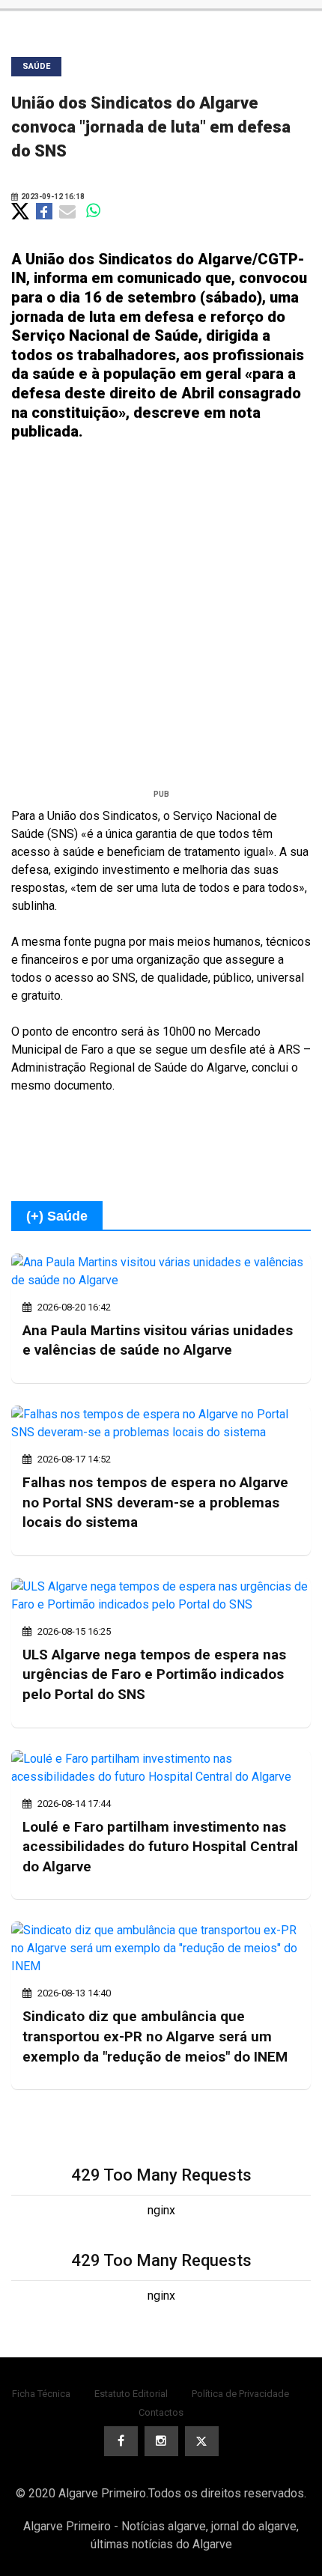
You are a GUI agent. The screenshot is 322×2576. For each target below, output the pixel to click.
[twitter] (202, 2441)
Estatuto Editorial (131, 2394)
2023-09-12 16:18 (52, 197)
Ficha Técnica (41, 2394)
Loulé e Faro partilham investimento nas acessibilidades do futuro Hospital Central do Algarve (160, 1847)
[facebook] (121, 2441)
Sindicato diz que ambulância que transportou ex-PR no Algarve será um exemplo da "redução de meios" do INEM (155, 2036)
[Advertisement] (161, 621)
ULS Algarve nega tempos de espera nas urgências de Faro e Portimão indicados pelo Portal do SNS (154, 1674)
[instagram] (161, 2441)
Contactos (161, 2412)
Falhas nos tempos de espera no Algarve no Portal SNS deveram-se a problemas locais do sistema (155, 1502)
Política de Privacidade (240, 2394)
